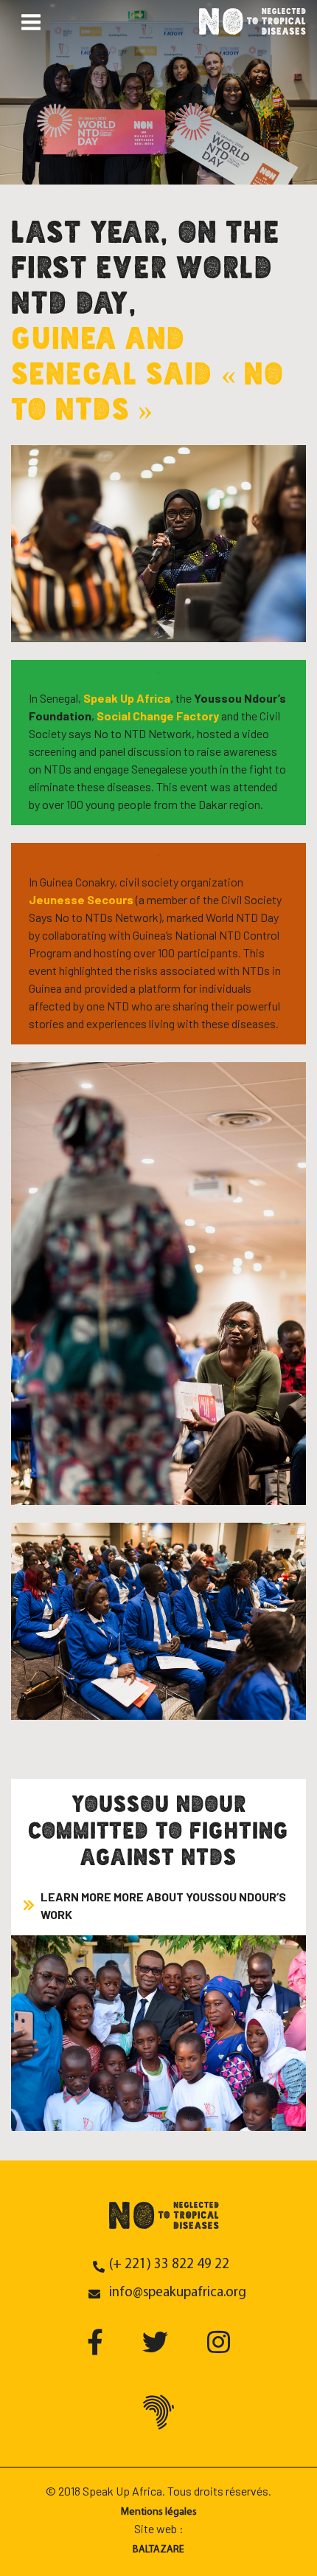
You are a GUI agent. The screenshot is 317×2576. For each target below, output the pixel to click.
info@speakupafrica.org (178, 2293)
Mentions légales (159, 2512)
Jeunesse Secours (81, 899)
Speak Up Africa (127, 698)
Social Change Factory (158, 716)
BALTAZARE (158, 2550)
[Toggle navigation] (31, 21)
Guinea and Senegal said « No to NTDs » (147, 373)
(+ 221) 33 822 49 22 (169, 2265)
